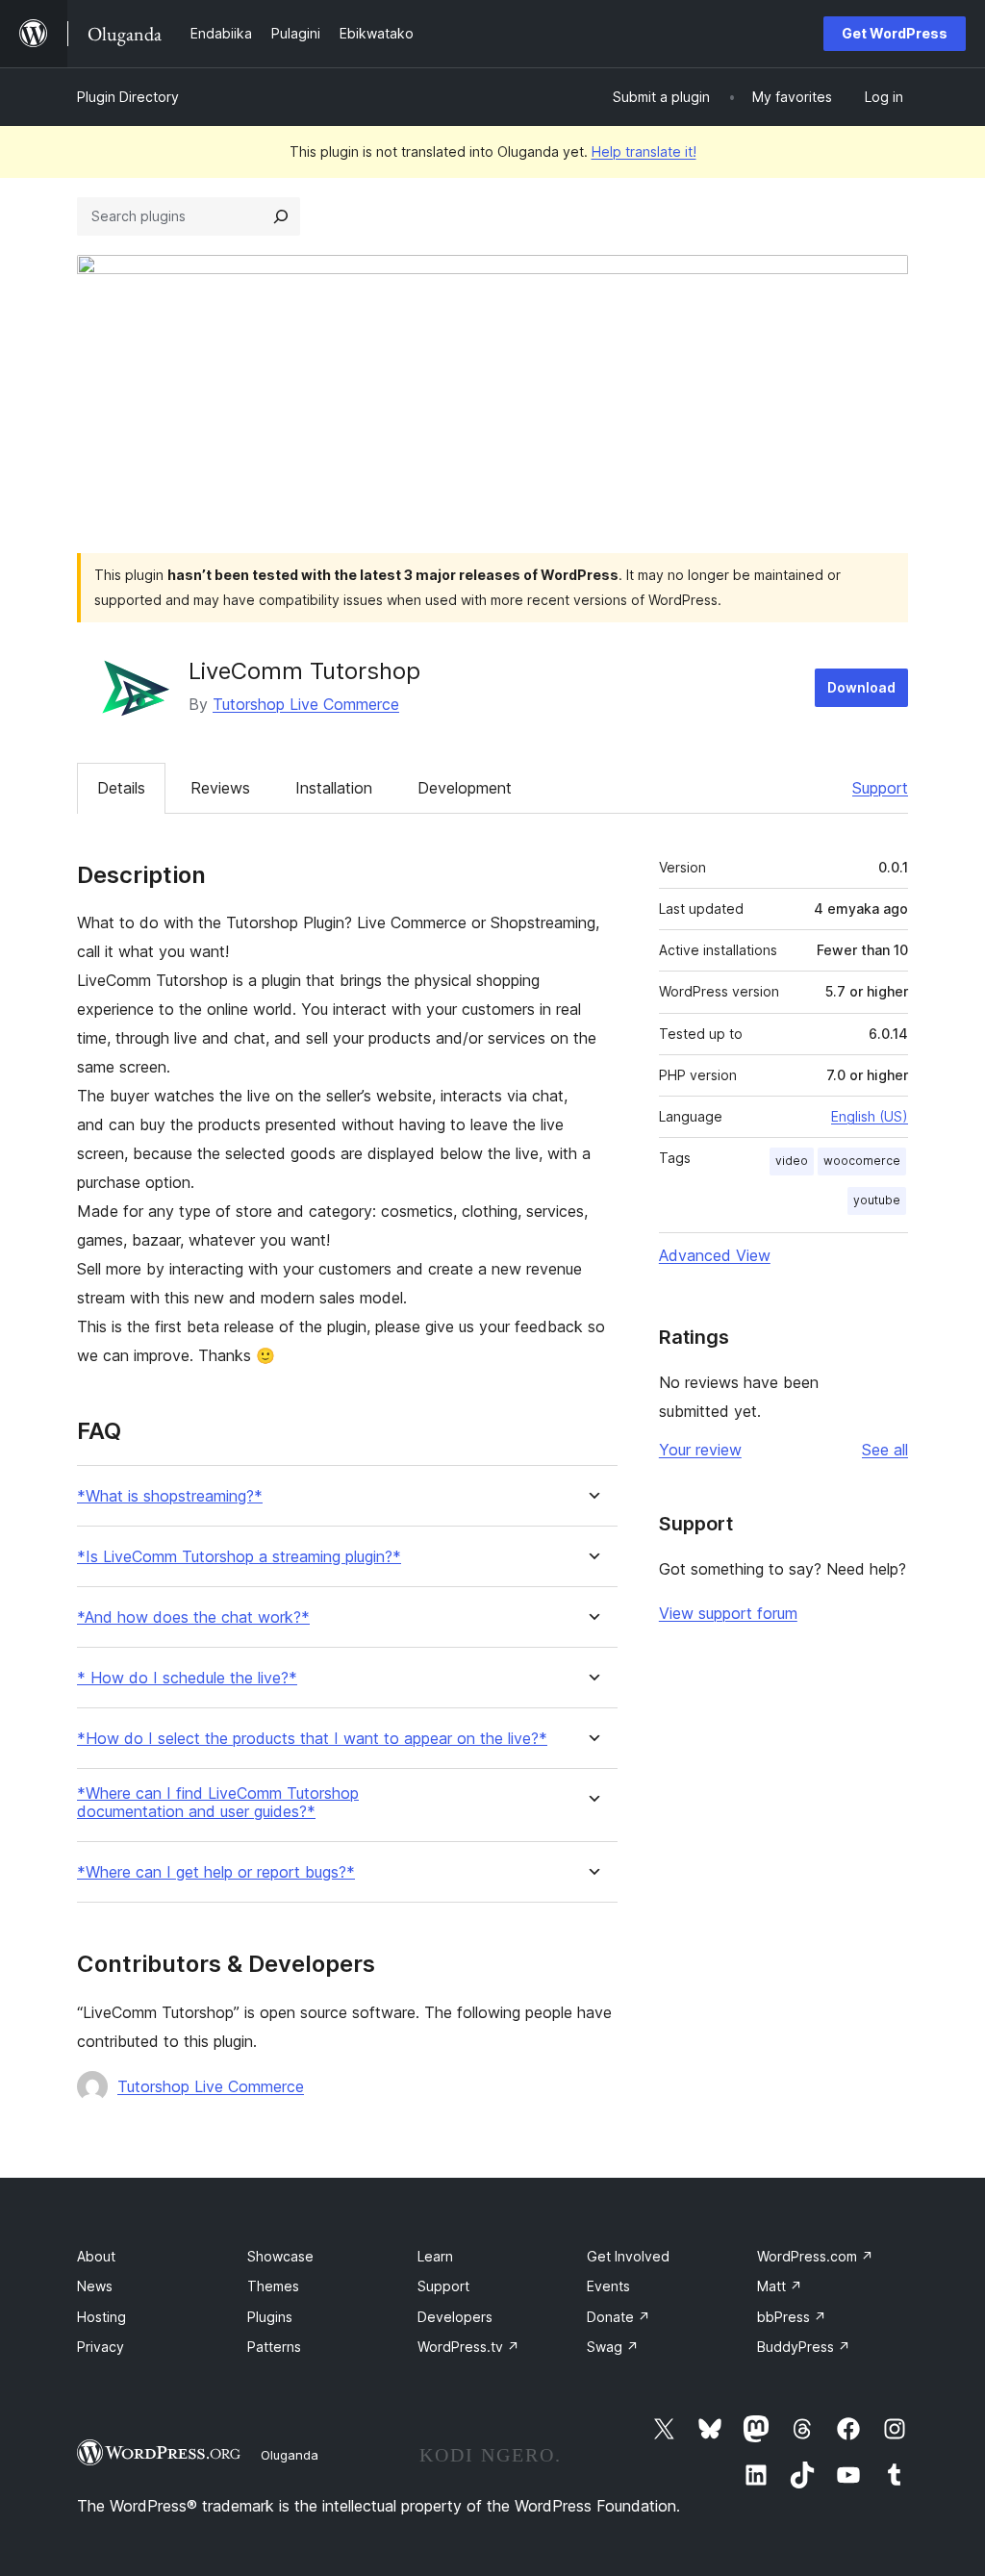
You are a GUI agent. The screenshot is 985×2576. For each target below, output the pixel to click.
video (792, 1161)
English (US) (870, 1116)
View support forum (728, 1613)
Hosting (101, 2317)
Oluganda (290, 2455)
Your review (700, 1450)
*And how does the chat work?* (193, 1617)
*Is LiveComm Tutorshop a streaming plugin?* (239, 1557)
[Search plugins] (281, 216)
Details (121, 788)
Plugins (270, 2317)
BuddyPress (804, 2347)
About (96, 2256)
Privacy (101, 2347)
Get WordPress (895, 33)
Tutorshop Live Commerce (306, 704)
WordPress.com (815, 2256)
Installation (334, 788)
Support (880, 788)
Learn (435, 2256)
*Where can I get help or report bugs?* (216, 1872)
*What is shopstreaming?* (170, 1496)
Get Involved (628, 2256)
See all (885, 1450)
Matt (780, 2286)
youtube (877, 1200)
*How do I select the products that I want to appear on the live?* (312, 1739)
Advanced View (715, 1255)
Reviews (220, 788)
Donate (619, 2317)
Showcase (280, 2256)
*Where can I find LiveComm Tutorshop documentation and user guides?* (218, 1803)
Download (861, 687)
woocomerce (862, 1161)
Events (608, 2286)
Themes (273, 2286)
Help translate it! (644, 152)
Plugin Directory (128, 97)
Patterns (274, 2347)
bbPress (792, 2317)
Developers (455, 2317)
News (95, 2286)
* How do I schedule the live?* (187, 1678)
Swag (613, 2347)
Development (465, 788)
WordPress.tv (468, 2347)
